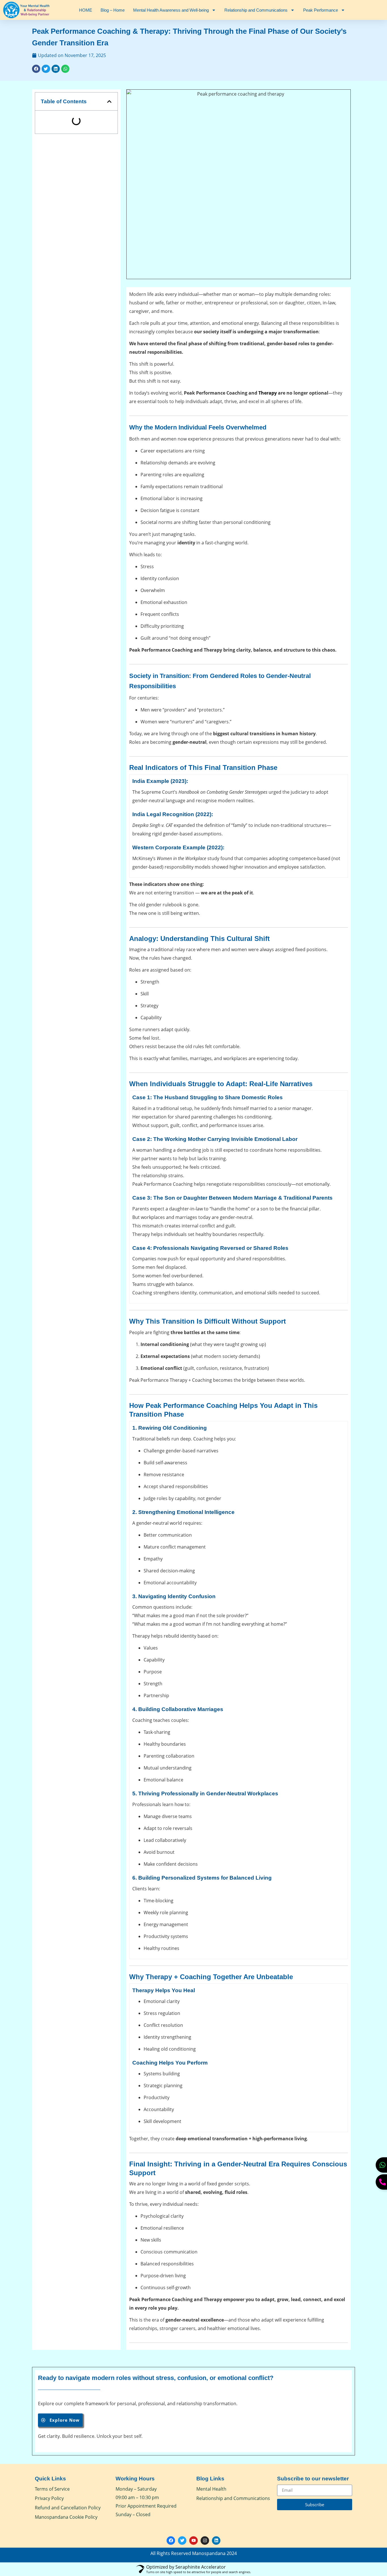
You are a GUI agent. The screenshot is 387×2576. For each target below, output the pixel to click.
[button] (36, 69)
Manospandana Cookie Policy (66, 2517)
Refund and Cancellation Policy (68, 2508)
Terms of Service (52, 2489)
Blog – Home (113, 10)
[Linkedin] (216, 2541)
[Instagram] (205, 2541)
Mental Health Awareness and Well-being (171, 10)
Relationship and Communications (256, 10)
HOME (86, 10)
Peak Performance (321, 10)
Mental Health (211, 2489)
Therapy (268, 393)
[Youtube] (193, 2541)
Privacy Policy (49, 2498)
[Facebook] (171, 2541)
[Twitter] (182, 2541)
